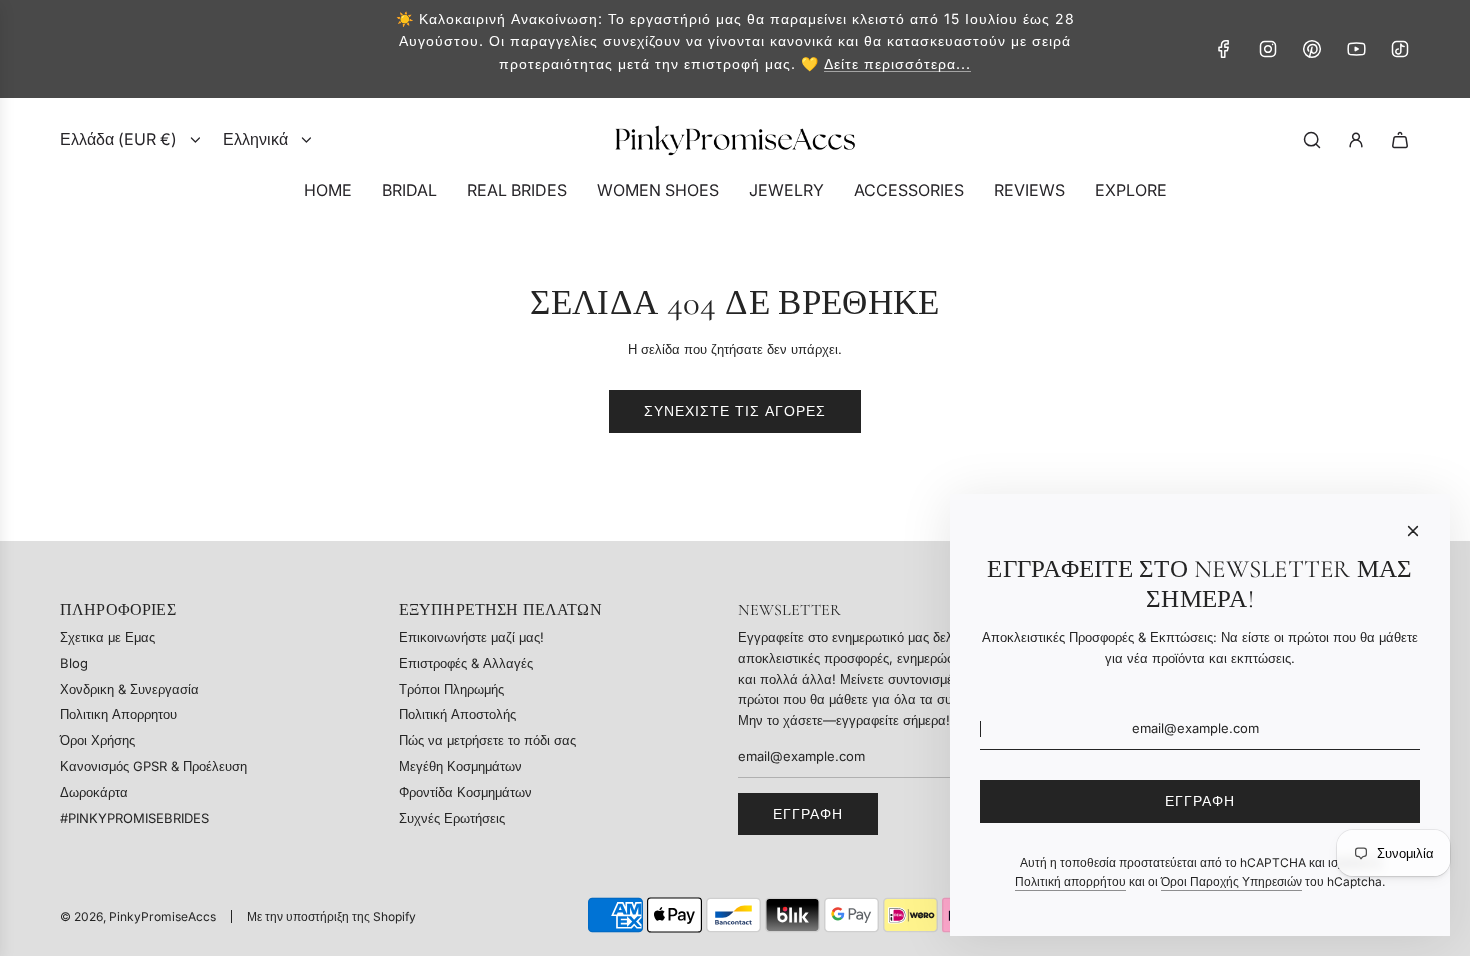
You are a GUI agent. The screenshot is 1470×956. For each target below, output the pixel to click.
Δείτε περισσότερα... (897, 63)
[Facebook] (1224, 49)
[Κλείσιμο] (1413, 531)
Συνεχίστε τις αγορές (735, 410)
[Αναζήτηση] (1312, 140)
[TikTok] (1400, 49)
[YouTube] (1356, 49)
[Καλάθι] (1400, 140)
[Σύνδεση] (1356, 140)
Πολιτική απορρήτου (1070, 881)
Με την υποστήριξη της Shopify (331, 916)
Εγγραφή (808, 813)
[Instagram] (1268, 49)
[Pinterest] (1312, 49)
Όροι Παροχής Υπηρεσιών (1231, 881)
